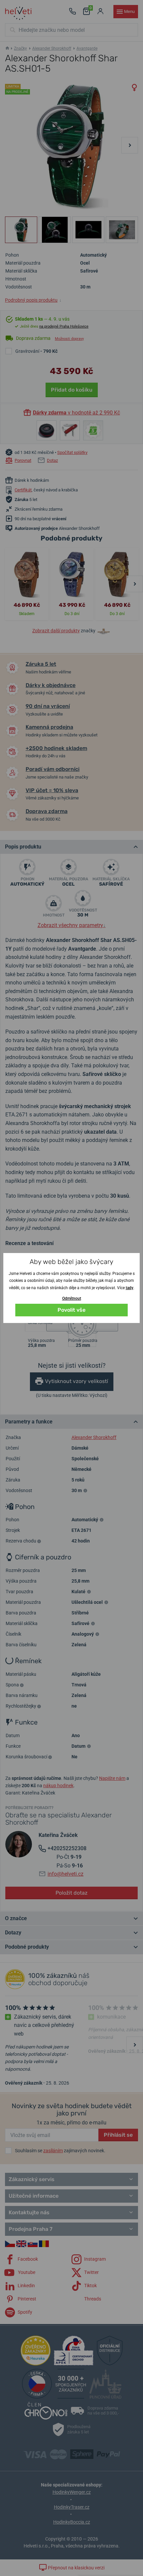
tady (130, 1288)
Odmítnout (72, 1298)
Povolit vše (71, 1310)
